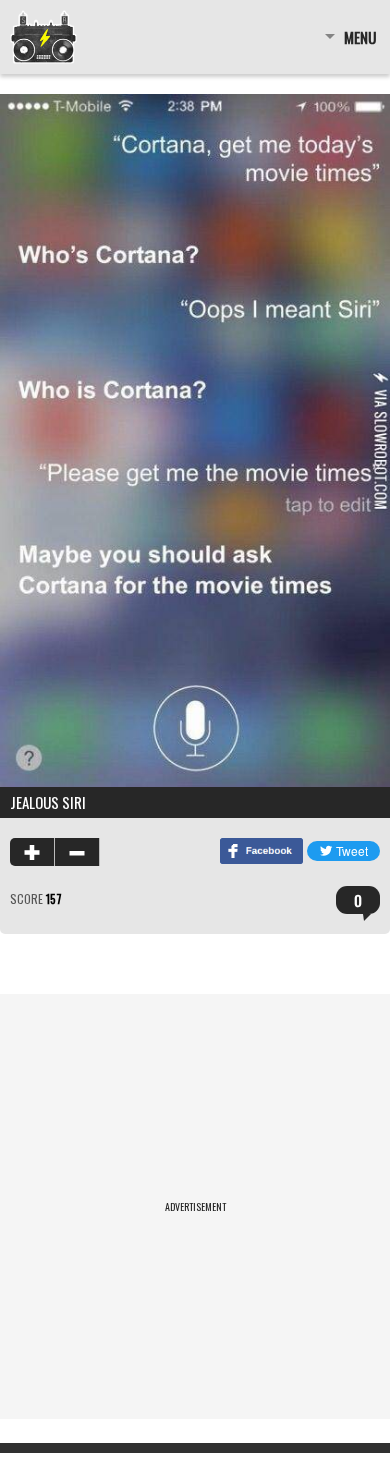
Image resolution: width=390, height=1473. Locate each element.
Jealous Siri (48, 802)
